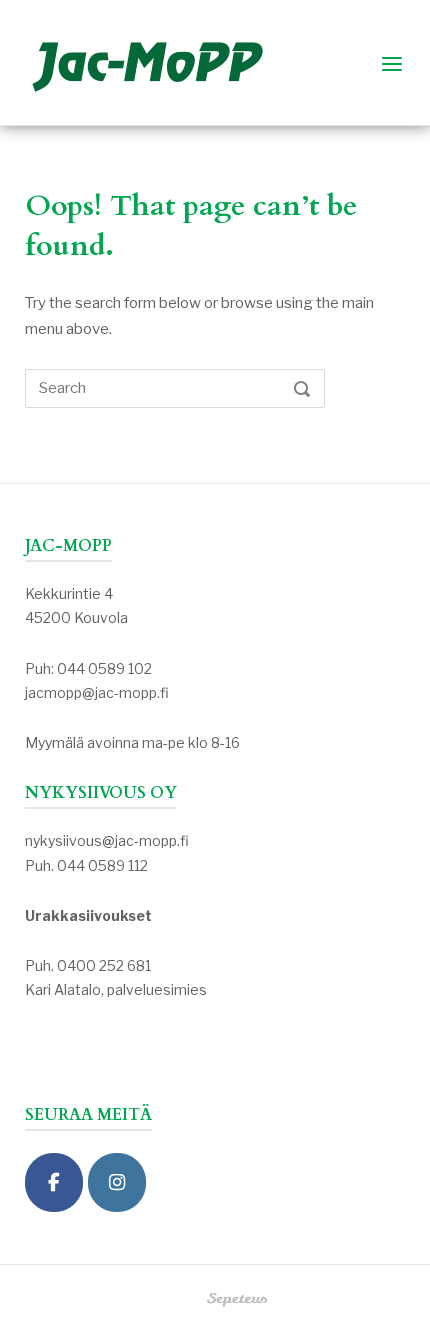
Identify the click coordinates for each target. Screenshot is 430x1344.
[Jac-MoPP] (54, 1182)
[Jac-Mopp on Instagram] (117, 1182)
